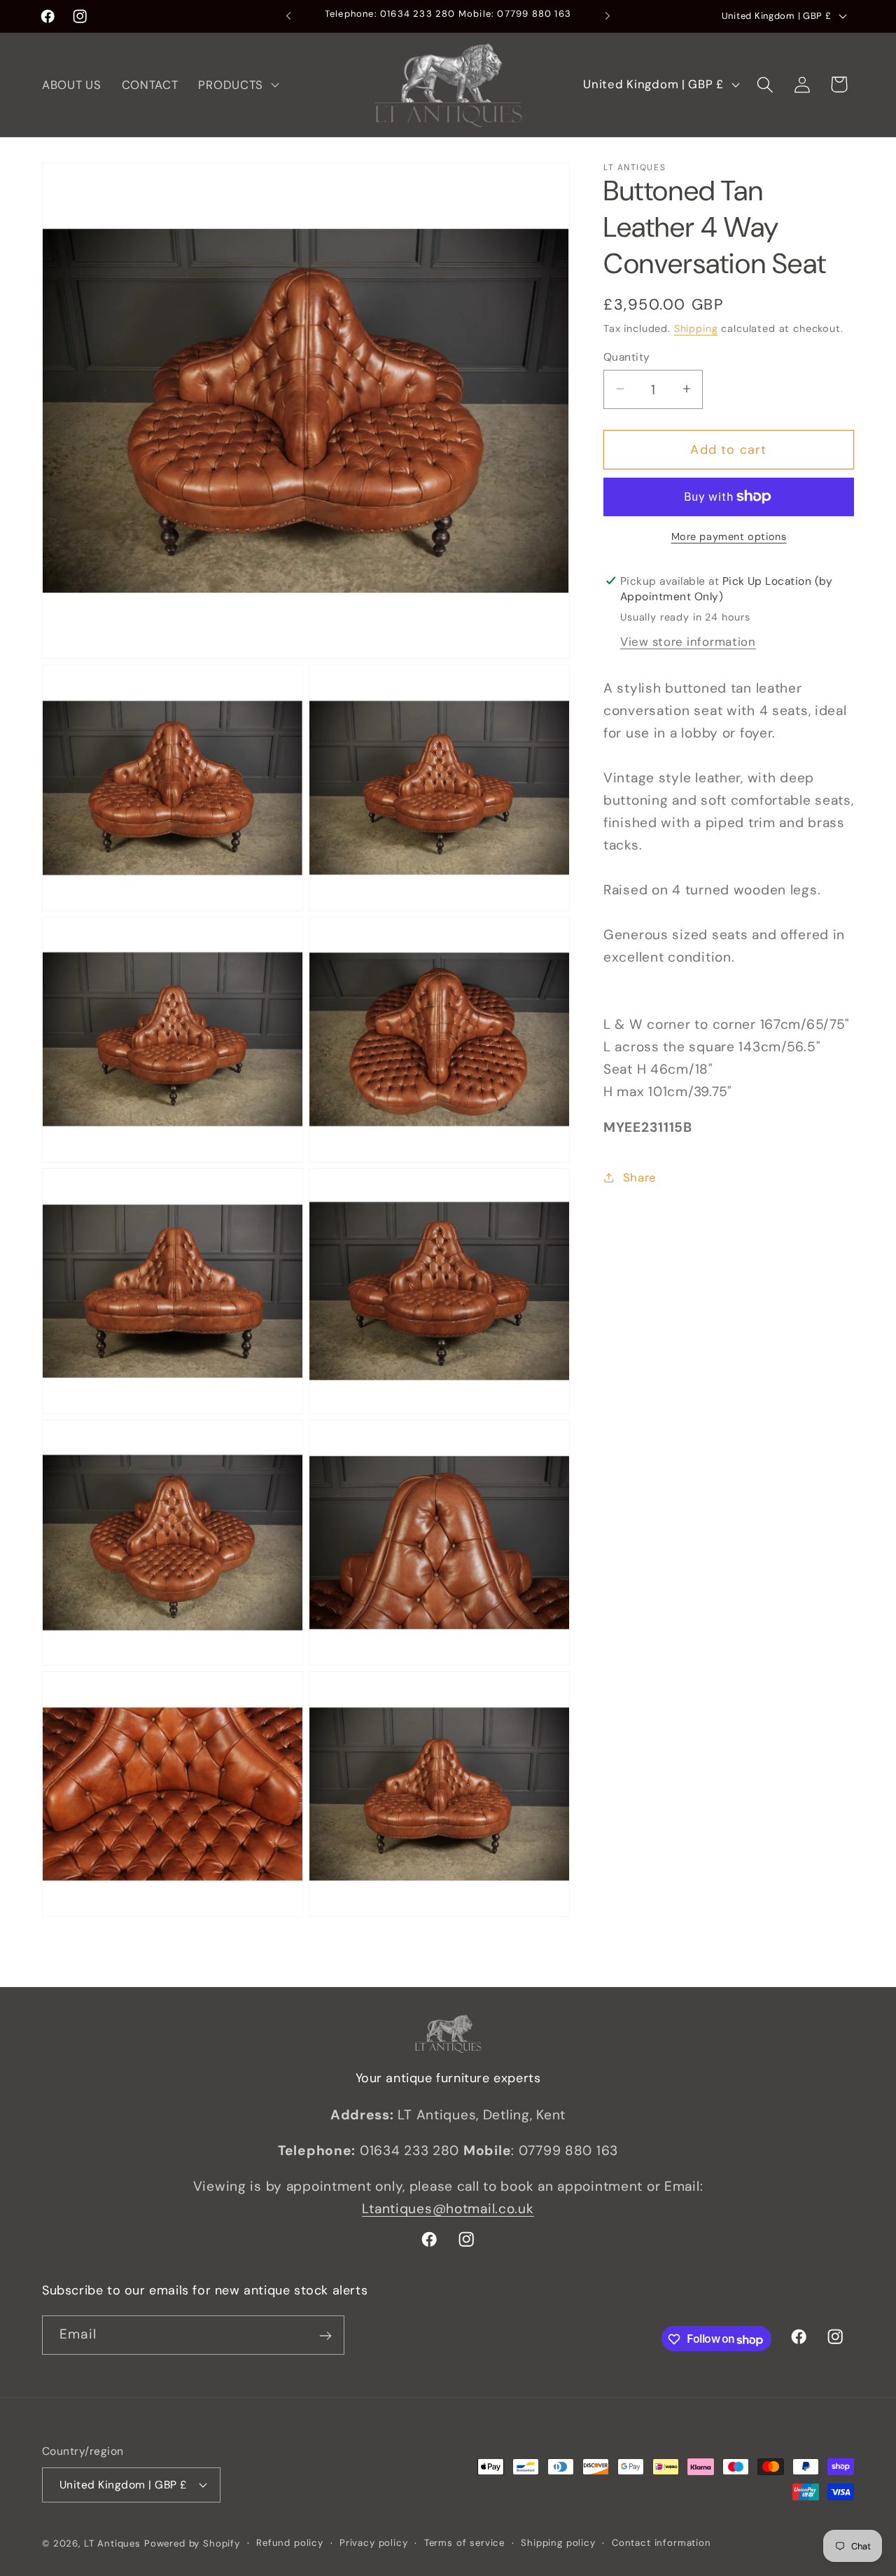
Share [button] (640, 1177)
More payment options (729, 536)
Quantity (627, 356)
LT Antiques (112, 2543)
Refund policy (290, 2542)
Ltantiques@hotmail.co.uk (448, 2209)
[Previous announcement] (288, 16)
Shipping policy (558, 2542)
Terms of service (464, 2542)
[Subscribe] (325, 2336)
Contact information (661, 2542)
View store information (688, 641)
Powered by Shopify (192, 2543)
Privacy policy (374, 2542)
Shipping (696, 328)
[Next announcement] (608, 16)
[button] (237, 85)
